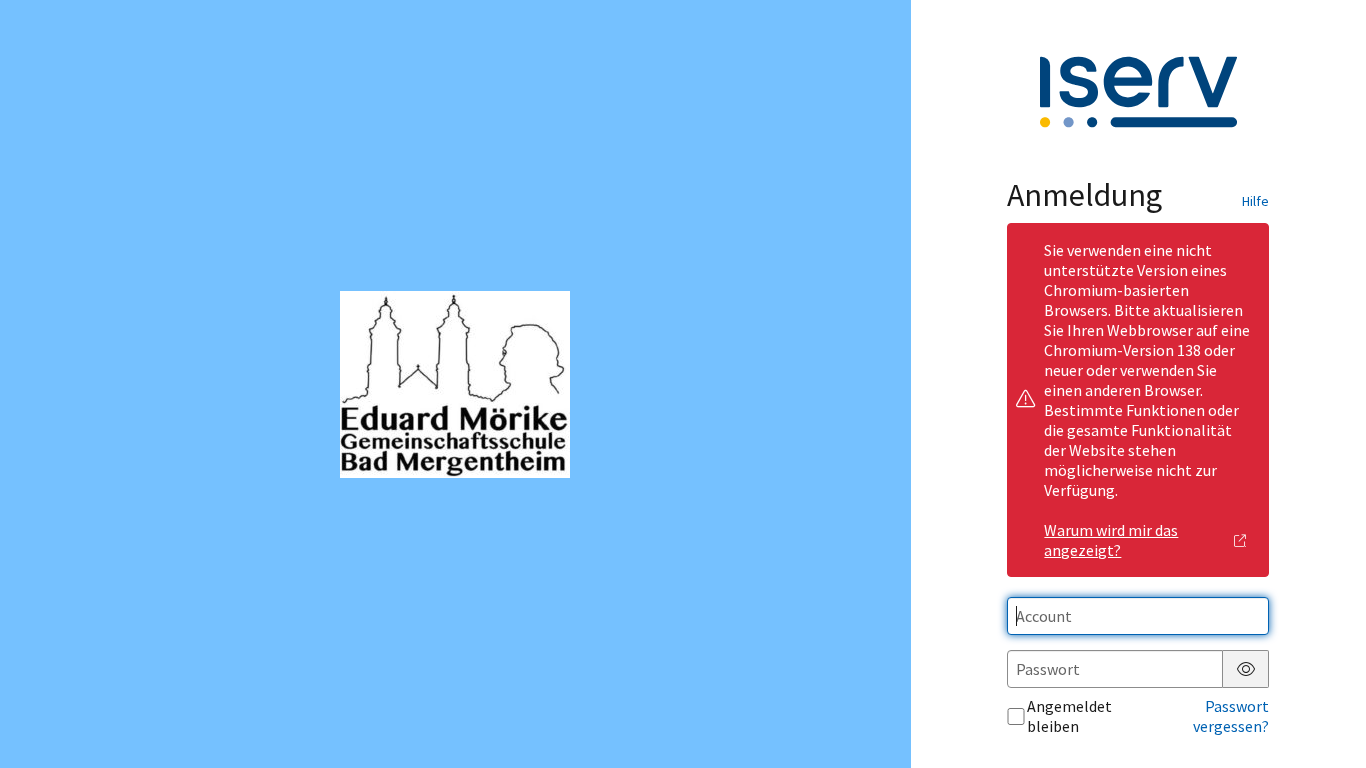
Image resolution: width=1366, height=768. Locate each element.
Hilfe (1255, 201)
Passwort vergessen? (1231, 716)
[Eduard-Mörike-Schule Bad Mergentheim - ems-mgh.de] (455, 384)
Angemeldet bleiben (1069, 716)
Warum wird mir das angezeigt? (1111, 540)
